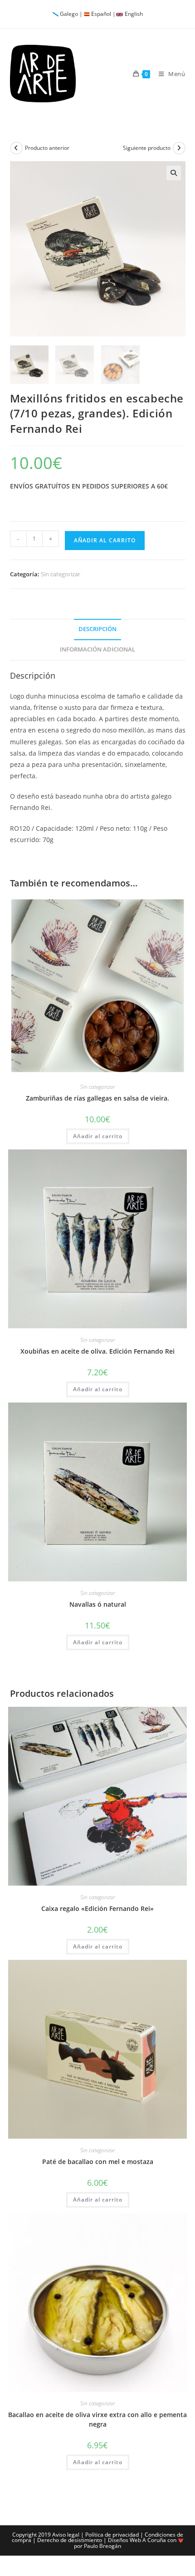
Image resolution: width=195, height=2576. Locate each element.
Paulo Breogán (102, 2546)
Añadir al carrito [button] (98, 1136)
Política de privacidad (112, 2535)
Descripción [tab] (97, 629)
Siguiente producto (147, 148)
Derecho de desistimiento (70, 2540)
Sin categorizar (61, 574)
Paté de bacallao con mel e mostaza (98, 2162)
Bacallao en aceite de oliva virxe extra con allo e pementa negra (97, 2419)
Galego (69, 14)
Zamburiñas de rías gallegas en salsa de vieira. (97, 1098)
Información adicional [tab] (97, 649)
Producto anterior (47, 148)
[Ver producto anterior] (16, 148)
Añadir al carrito (105, 540)
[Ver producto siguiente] (179, 148)
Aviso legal (66, 2535)
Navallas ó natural (98, 1604)
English (134, 14)
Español (101, 14)
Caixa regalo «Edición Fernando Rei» (97, 1908)
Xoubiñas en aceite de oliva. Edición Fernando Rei (97, 1351)
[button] (174, 173)
